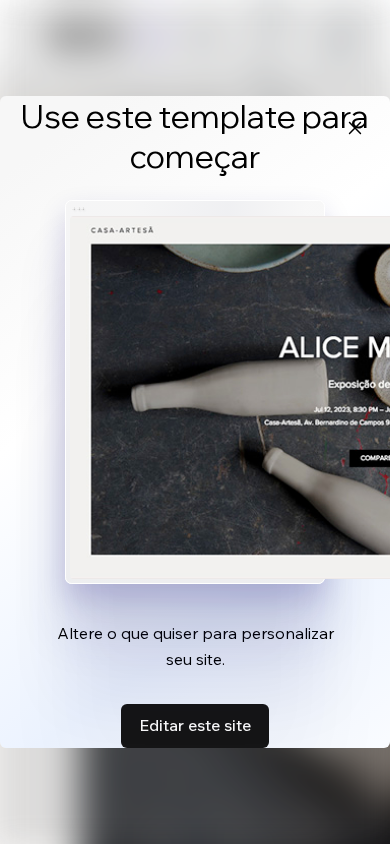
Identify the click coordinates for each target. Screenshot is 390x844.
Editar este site (195, 725)
